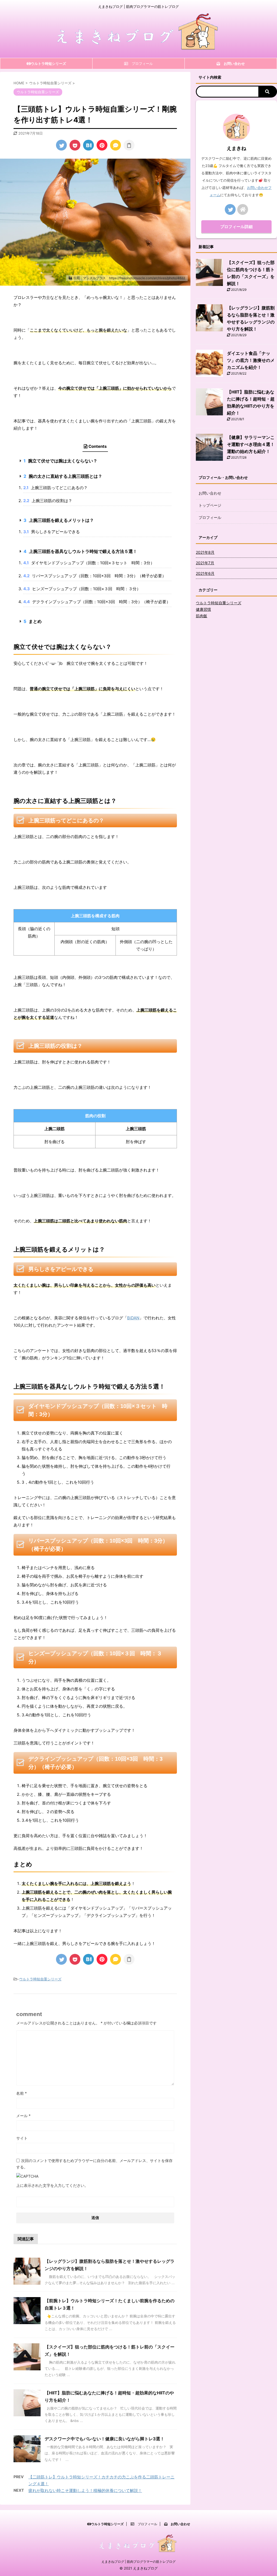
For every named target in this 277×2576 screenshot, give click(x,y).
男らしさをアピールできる (52, 532)
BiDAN (133, 1318)
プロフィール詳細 (236, 227)
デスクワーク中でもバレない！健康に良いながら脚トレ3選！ (105, 2439)
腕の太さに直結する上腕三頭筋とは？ (63, 476)
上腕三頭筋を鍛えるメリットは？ (59, 520)
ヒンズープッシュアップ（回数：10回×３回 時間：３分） (82, 589)
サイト (22, 2138)
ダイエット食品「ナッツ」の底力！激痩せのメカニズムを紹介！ (251, 360)
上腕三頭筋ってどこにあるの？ (55, 488)
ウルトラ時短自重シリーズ (40, 1979)
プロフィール (210, 517)
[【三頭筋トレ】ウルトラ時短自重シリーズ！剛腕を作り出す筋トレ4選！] (88, 145)
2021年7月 (205, 563)
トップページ (210, 505)
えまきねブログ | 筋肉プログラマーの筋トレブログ (138, 2562)
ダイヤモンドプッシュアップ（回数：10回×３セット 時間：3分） (89, 563)
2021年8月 (205, 552)
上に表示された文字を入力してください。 (52, 2185)
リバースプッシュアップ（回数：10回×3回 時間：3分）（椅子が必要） (95, 576)
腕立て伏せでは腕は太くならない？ (60, 461)
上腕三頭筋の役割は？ (48, 501)
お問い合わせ (210, 493)
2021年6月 (205, 573)
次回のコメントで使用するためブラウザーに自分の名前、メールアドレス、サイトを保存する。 (94, 2164)
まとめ (33, 621)
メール (23, 2116)
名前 (22, 2093)
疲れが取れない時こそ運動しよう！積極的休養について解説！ (85, 2490)
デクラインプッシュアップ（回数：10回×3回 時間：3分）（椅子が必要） (97, 602)
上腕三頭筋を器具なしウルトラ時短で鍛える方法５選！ (80, 551)
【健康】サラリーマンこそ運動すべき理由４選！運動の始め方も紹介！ (251, 444)
